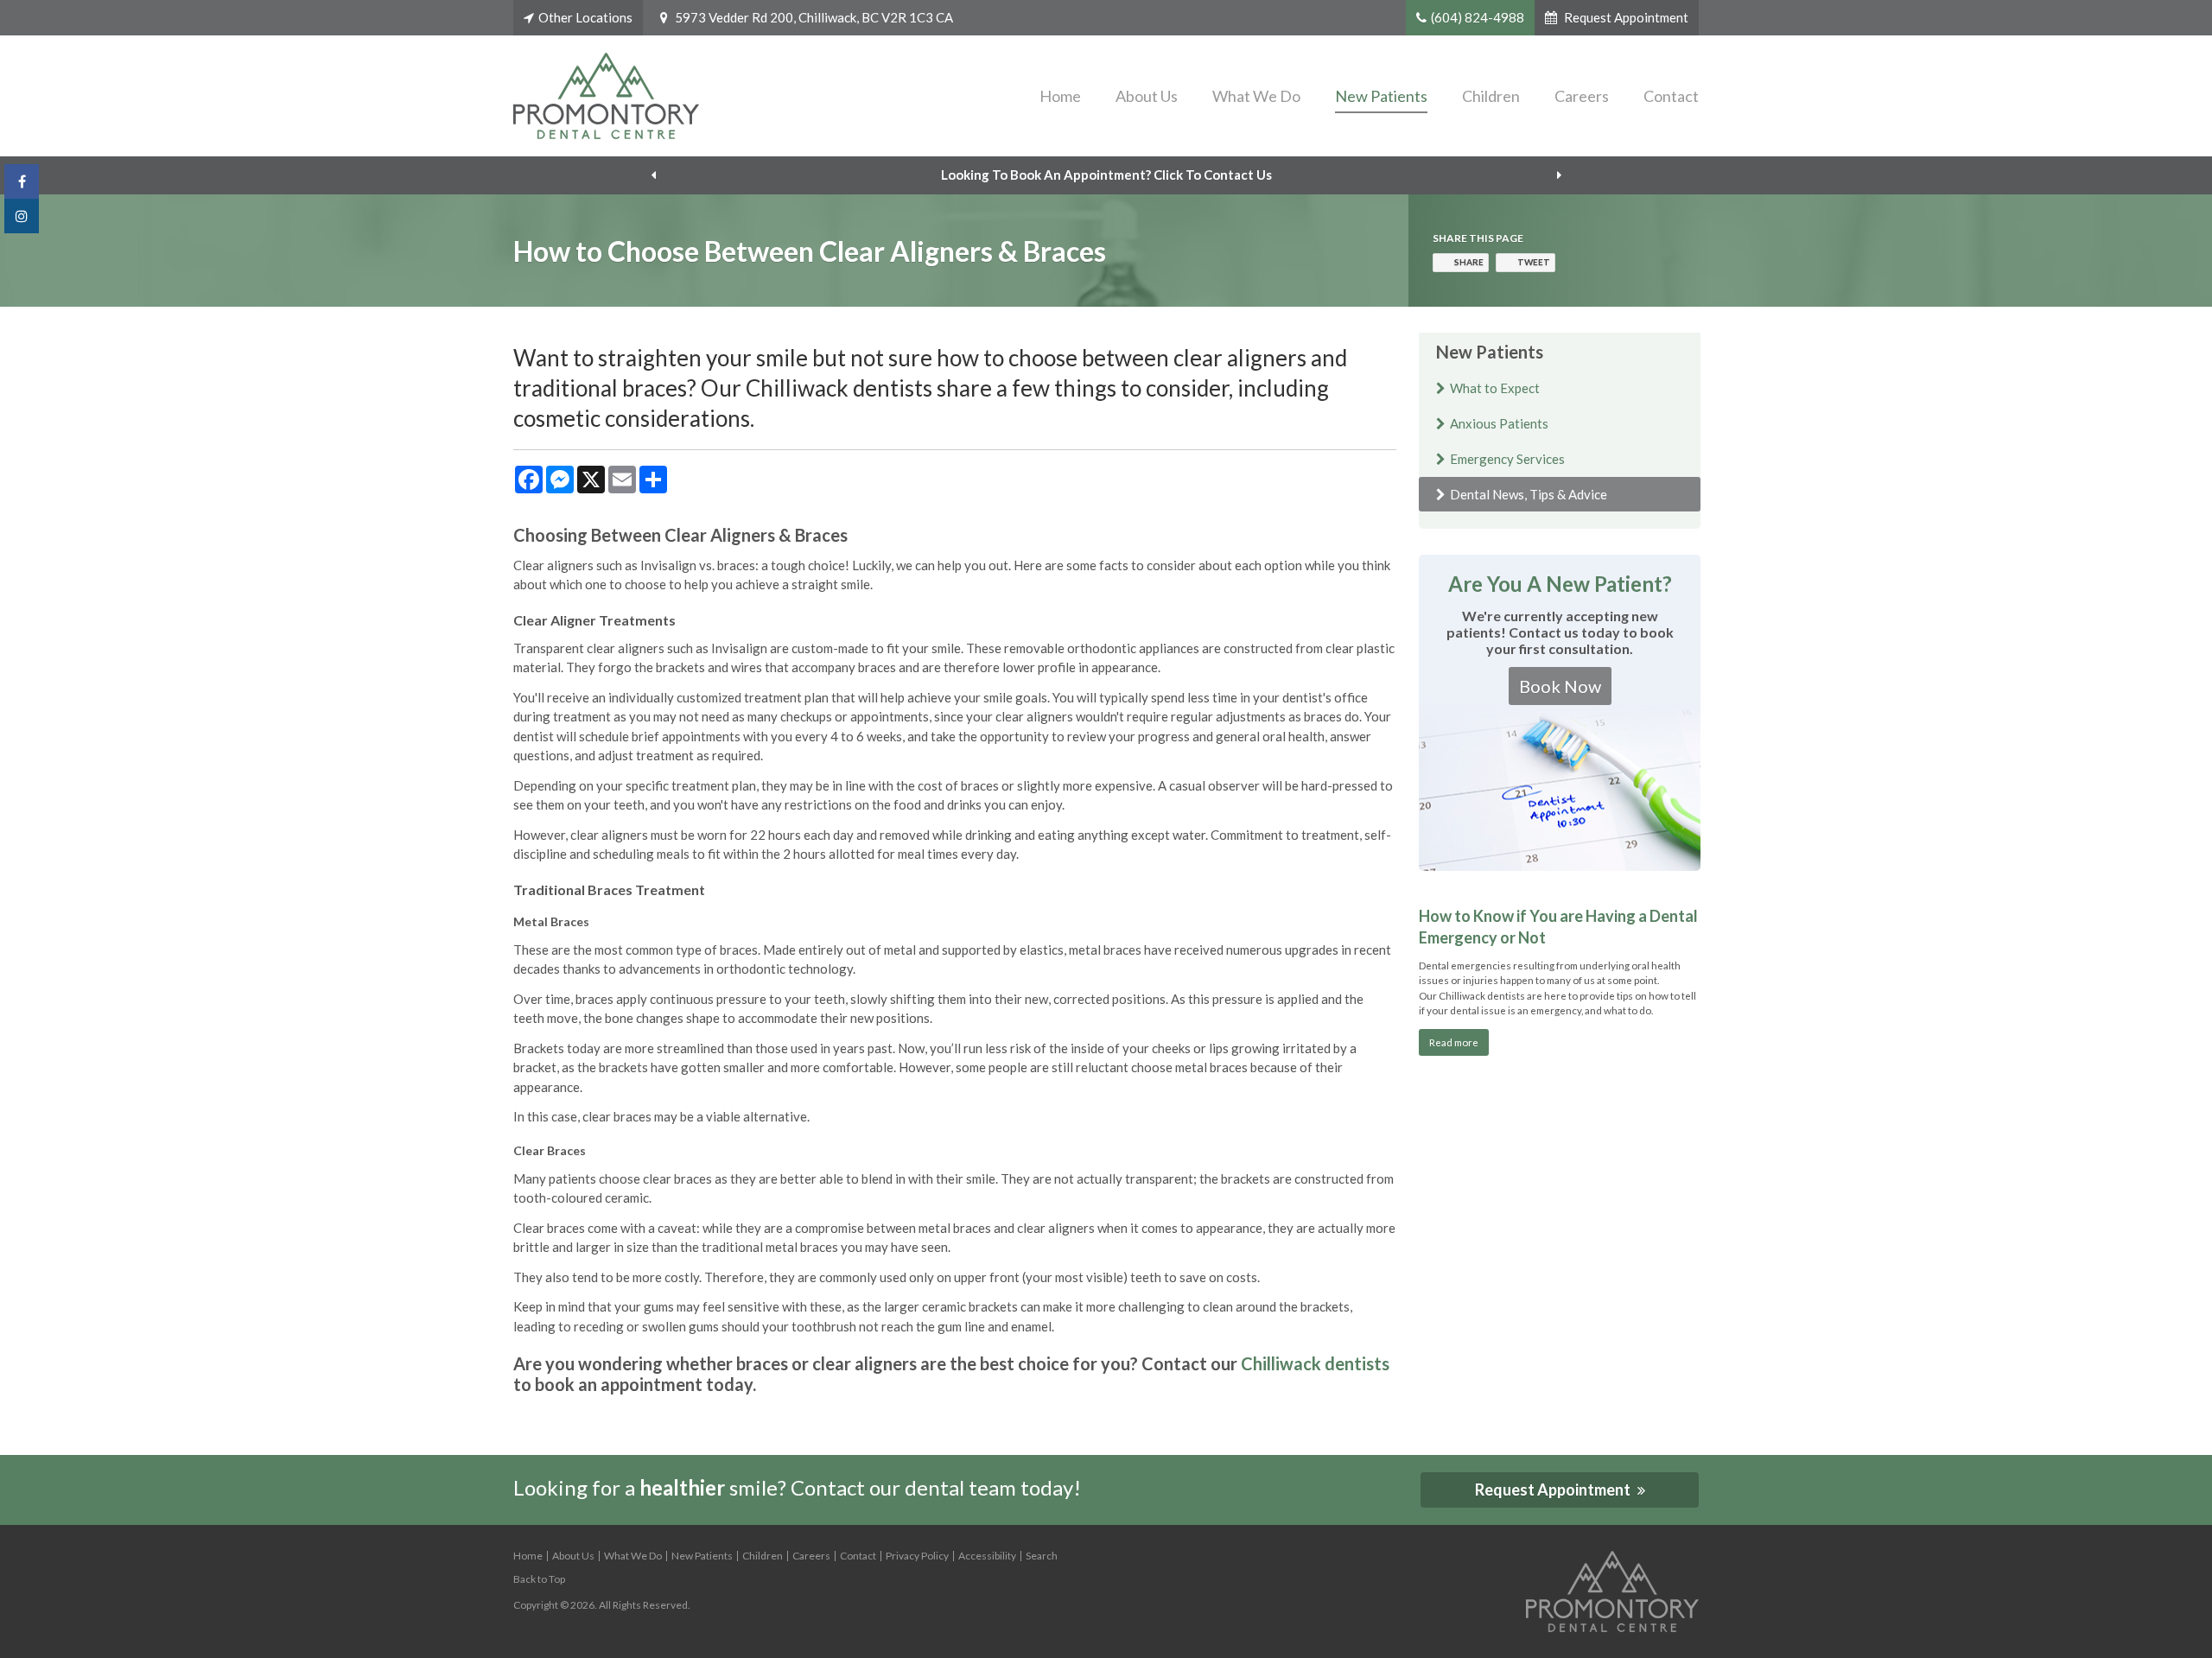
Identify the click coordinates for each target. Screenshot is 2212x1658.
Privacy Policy (917, 1556)
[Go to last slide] (653, 175)
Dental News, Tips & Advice (1529, 494)
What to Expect (1495, 388)
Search (1042, 1556)
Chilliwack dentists (1315, 1363)
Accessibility (987, 1556)
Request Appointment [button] (1625, 17)
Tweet (1534, 262)
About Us (1147, 96)
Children (1491, 96)
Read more (1454, 1042)
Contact (1671, 96)
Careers (1582, 96)
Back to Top (539, 1579)
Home (1060, 96)
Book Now (1560, 686)
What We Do (1256, 96)
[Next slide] (1559, 175)
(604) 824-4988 (1478, 17)
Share (1469, 262)
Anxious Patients (1499, 423)
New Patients (1381, 96)
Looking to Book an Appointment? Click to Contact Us (1106, 175)
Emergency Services (1507, 459)
